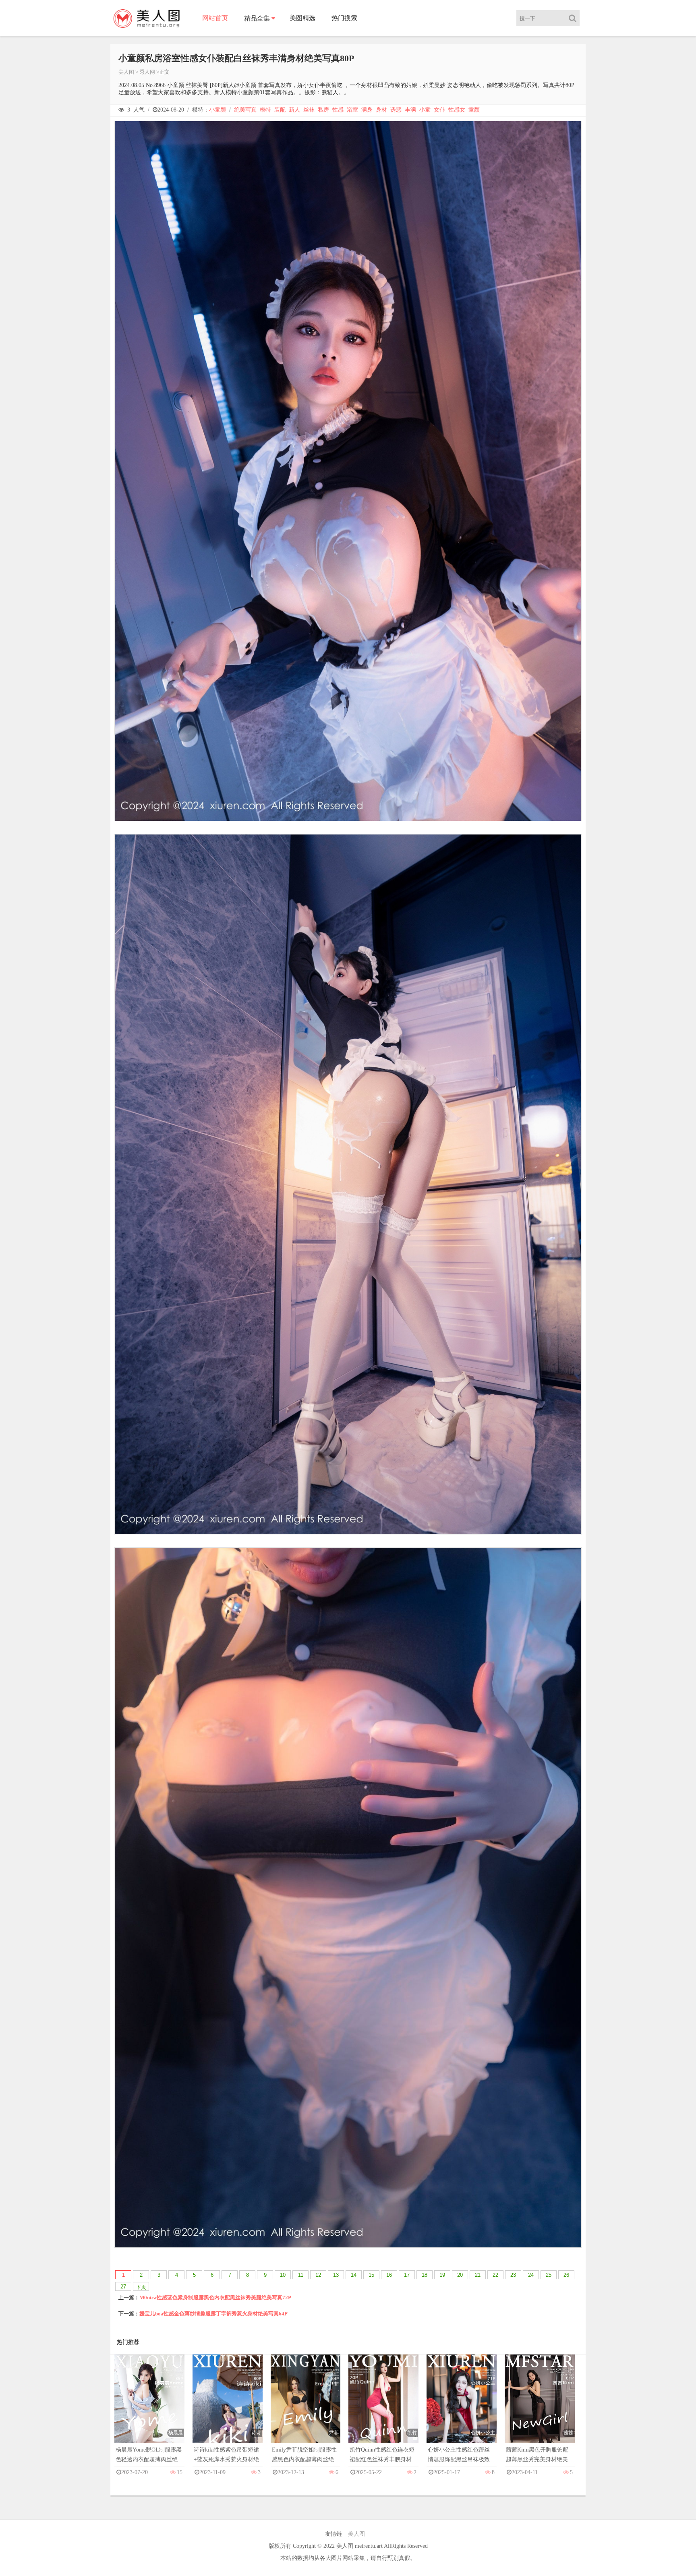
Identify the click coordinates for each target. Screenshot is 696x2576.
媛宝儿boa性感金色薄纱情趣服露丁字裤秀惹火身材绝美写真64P (213, 2314)
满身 (367, 110)
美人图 (126, 72)
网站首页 (215, 18)
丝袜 (309, 110)
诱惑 (396, 110)
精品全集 (257, 18)
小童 (425, 110)
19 (442, 2275)
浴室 (352, 110)
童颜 (474, 110)
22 (495, 2275)
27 (123, 2287)
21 (478, 2275)
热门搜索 (344, 18)
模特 (265, 110)
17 (407, 2275)
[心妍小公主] (462, 2407)
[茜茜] (540, 2407)
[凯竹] (383, 2407)
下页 (141, 2287)
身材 (381, 110)
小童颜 (217, 110)
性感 (338, 110)
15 (371, 2275)
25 (549, 2275)
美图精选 (302, 18)
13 (336, 2275)
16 (389, 2275)
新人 (294, 110)
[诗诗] (228, 2407)
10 (283, 2275)
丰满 (410, 110)
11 (301, 2275)
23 (513, 2275)
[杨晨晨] (149, 2407)
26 (566, 2275)
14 (354, 2275)
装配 (280, 110)
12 (318, 2275)
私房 (323, 110)
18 (425, 2275)
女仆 (439, 110)
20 (460, 2275)
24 (531, 2275)
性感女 (457, 110)
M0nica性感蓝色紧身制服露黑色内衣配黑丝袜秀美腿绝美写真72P (215, 2297)
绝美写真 (245, 110)
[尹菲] (306, 2407)
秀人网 (147, 72)
